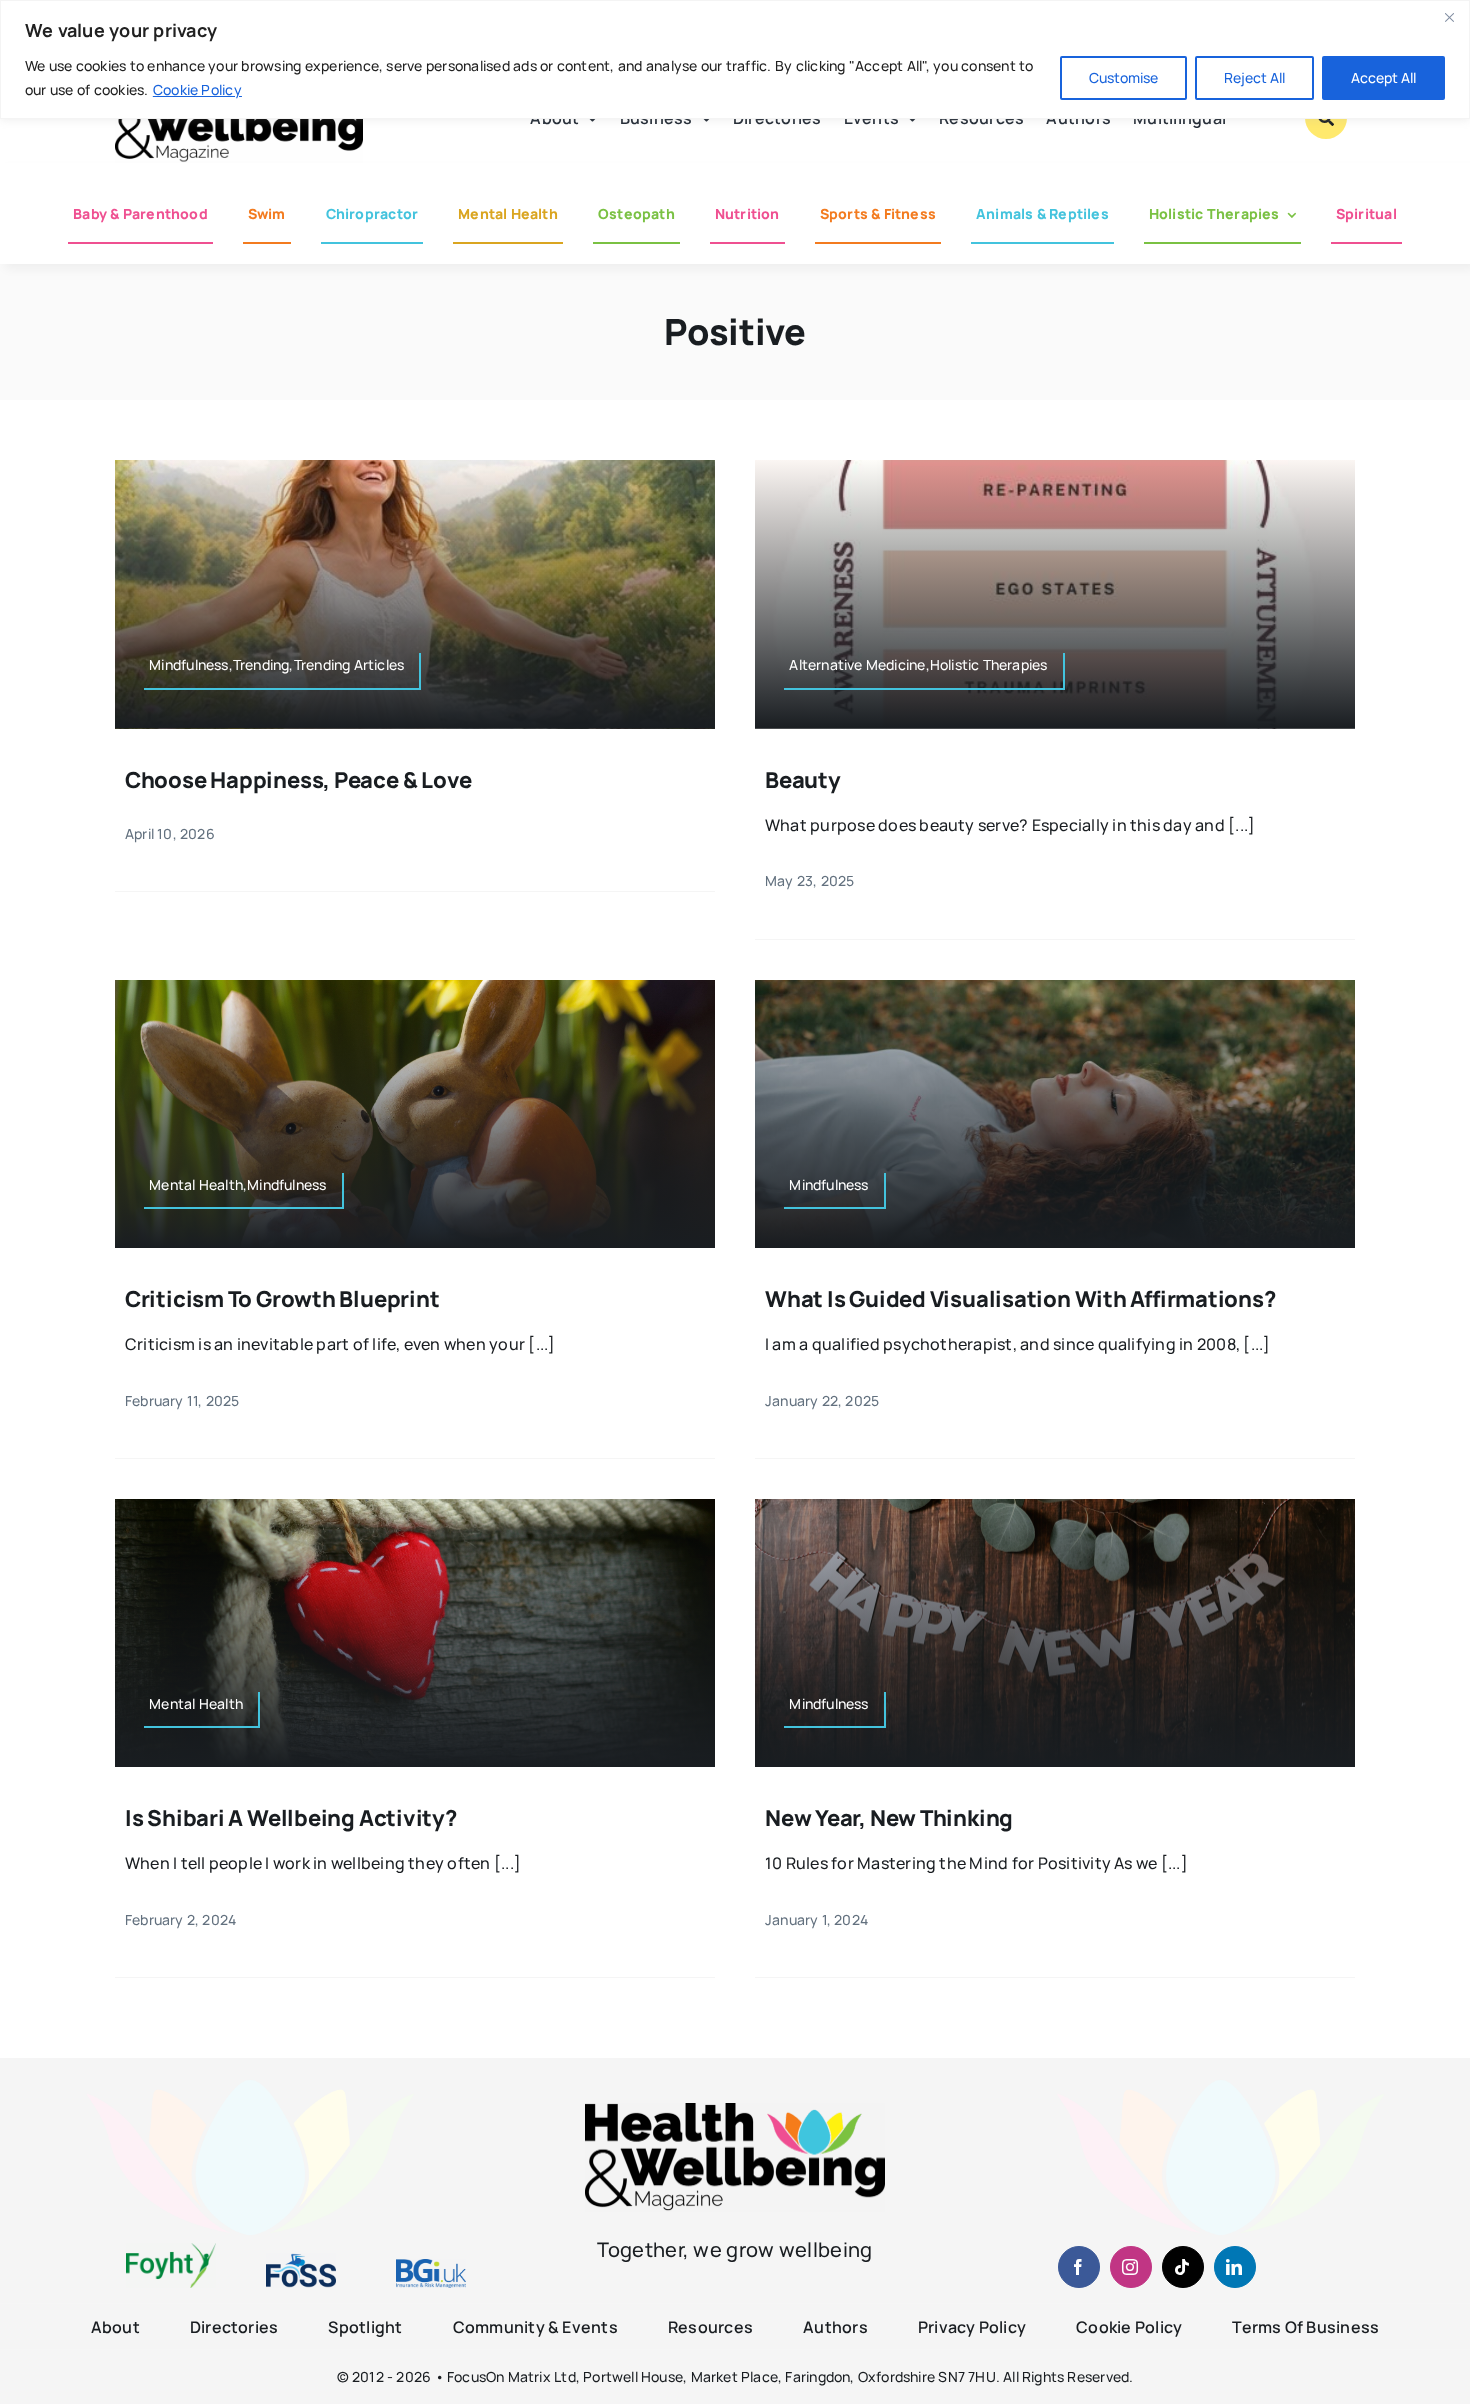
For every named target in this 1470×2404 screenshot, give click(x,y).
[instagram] (1131, 2267)
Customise (1123, 77)
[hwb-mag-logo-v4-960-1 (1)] (735, 2111)
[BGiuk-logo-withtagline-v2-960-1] (431, 2267)
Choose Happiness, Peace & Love (298, 780)
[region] (735, 59)
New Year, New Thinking (889, 1818)
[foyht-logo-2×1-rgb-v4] (171, 2251)
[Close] (1449, 17)
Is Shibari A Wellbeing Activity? (291, 1818)
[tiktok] (1183, 2267)
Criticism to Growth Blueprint (282, 1299)
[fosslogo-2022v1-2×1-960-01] (301, 2261)
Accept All (1383, 77)
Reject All (1254, 77)
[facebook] (1079, 2267)
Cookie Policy (197, 89)
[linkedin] (1235, 2267)
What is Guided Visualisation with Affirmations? (1020, 1299)
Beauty (803, 780)
